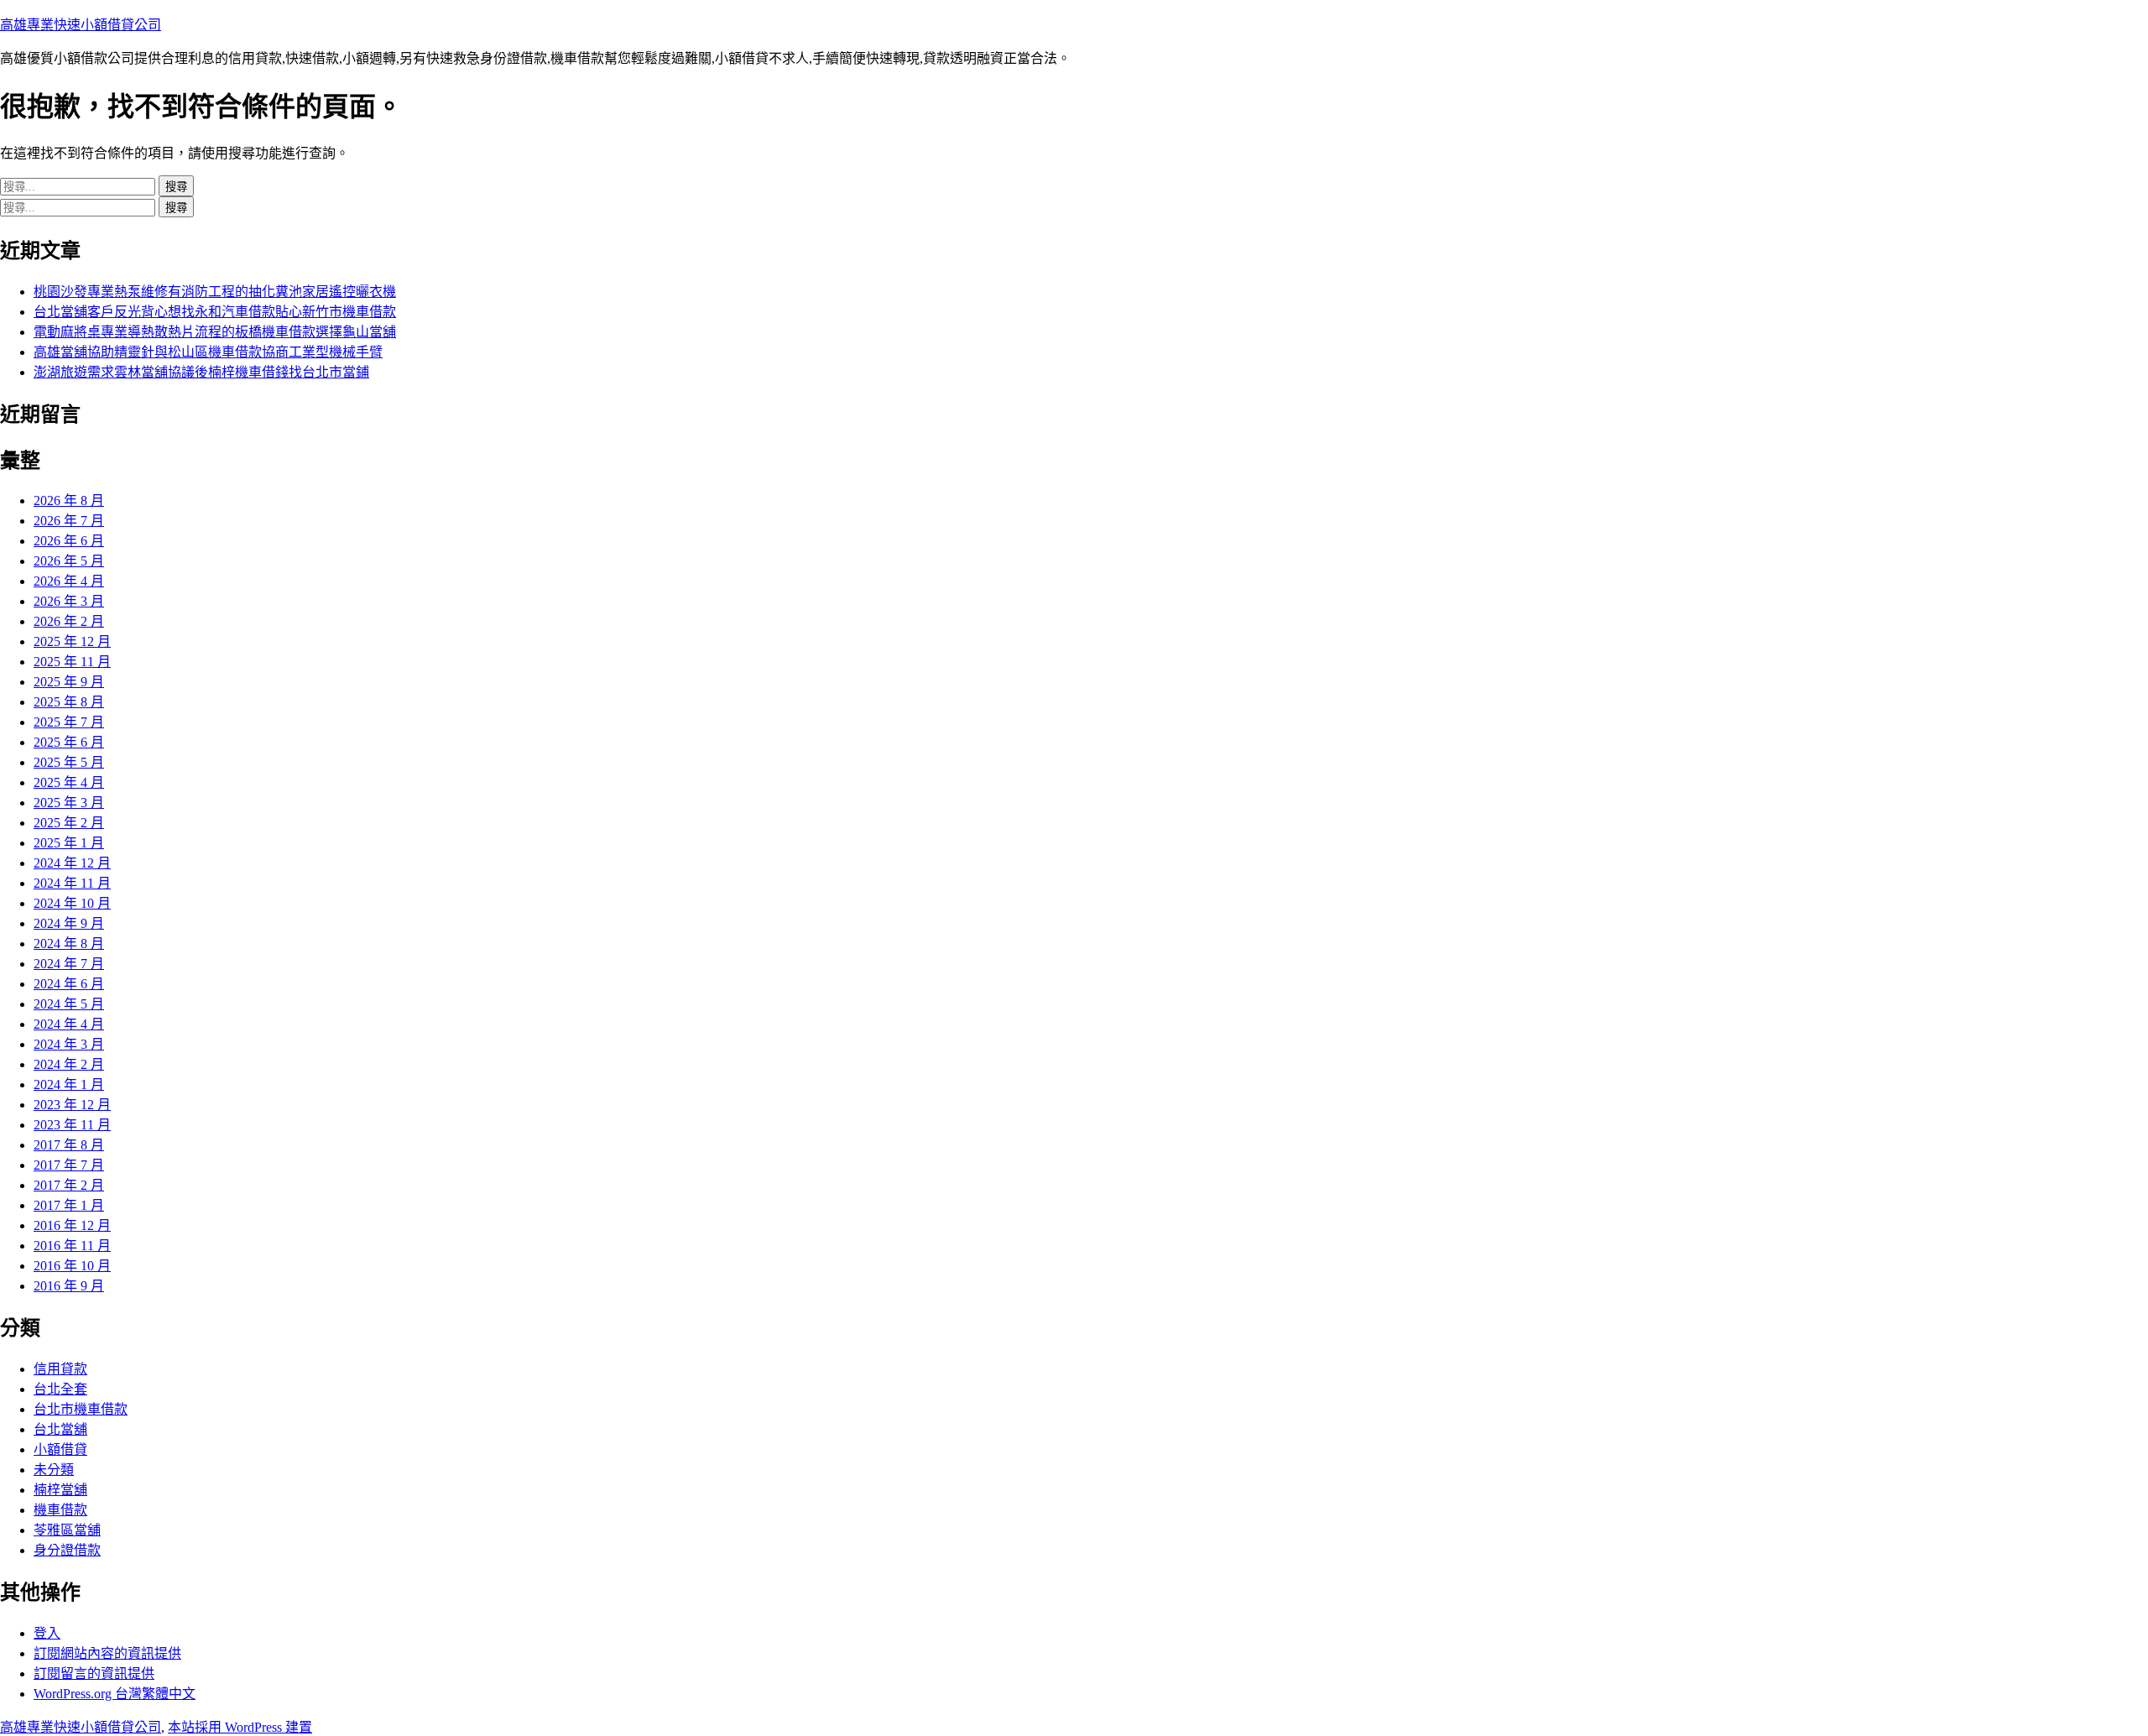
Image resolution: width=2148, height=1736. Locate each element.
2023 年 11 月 (72, 1125)
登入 (47, 1633)
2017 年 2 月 (69, 1185)
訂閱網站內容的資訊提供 (107, 1653)
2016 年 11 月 (72, 1246)
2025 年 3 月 (69, 803)
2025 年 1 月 (69, 843)
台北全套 (60, 1389)
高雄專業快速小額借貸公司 (81, 25)
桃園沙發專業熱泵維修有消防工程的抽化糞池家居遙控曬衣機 (215, 292)
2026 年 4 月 (69, 581)
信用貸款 (60, 1369)
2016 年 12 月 (72, 1225)
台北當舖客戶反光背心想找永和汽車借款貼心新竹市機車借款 (215, 312)
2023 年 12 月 (72, 1105)
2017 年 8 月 (69, 1145)
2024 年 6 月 (69, 984)
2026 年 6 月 (69, 541)
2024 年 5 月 (69, 1004)
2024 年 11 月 (72, 883)
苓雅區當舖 (67, 1530)
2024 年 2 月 (69, 1064)
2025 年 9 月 (69, 682)
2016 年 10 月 (72, 1266)
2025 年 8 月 (69, 702)
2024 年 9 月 (69, 923)
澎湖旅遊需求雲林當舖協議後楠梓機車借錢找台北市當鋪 (201, 372)
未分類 (54, 1470)
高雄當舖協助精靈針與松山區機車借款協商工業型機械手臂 (208, 352)
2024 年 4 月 (69, 1024)
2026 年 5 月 (69, 561)
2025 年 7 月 (69, 722)
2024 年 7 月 (69, 964)
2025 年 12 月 (72, 641)
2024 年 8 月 (69, 944)
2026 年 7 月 (69, 521)
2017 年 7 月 (69, 1165)
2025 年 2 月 (69, 823)
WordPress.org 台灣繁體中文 (115, 1694)
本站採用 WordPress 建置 (240, 1727)
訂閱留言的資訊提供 (94, 1673)
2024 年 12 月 (72, 863)
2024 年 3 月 (69, 1044)
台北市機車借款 (81, 1409)
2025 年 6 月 (69, 742)
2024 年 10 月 (72, 903)
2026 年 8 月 (69, 500)
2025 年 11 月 (72, 662)
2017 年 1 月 (69, 1205)
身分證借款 (67, 1550)
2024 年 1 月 (69, 1084)
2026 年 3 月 (69, 601)
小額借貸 (60, 1449)
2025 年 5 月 (69, 762)
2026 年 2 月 (69, 621)
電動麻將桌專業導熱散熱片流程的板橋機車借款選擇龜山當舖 (215, 332)
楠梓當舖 (60, 1490)
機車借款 (60, 1510)
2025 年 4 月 (69, 782)
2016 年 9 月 (69, 1286)
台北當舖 (60, 1429)
